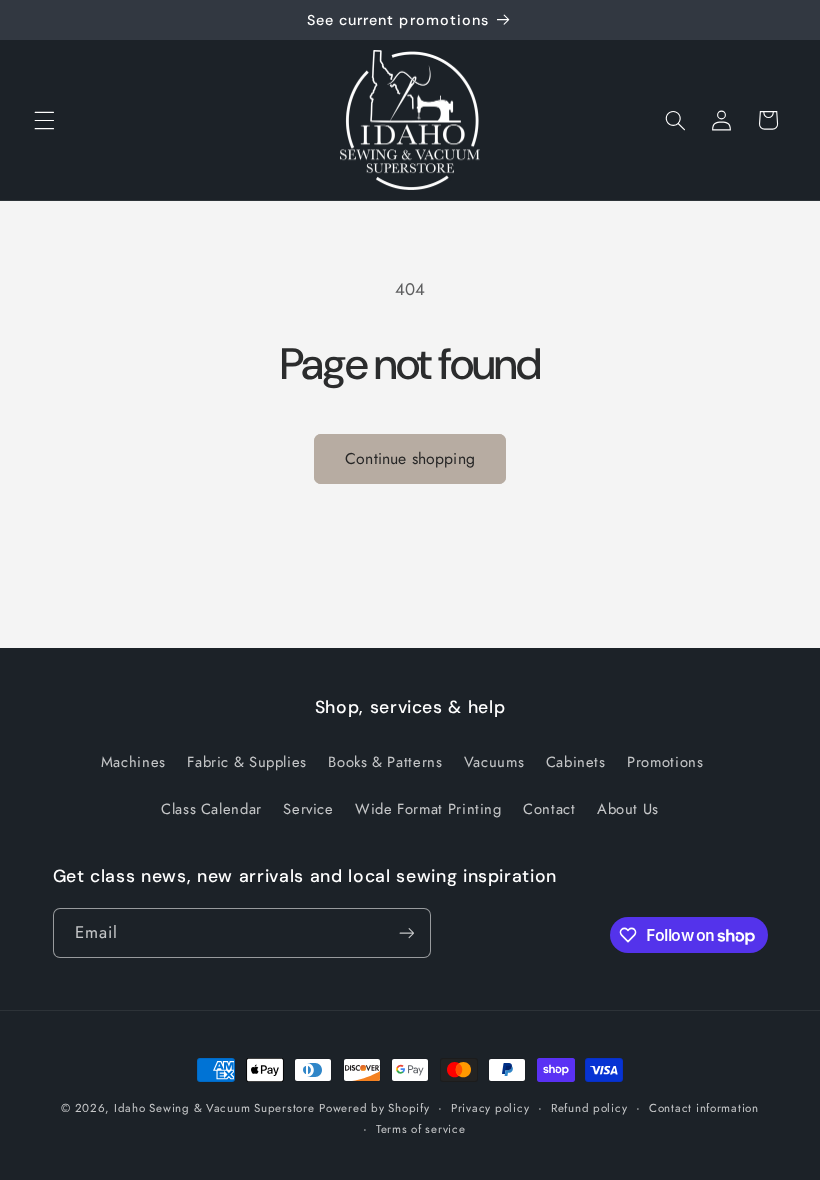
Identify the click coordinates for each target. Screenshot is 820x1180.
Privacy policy (490, 1108)
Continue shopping (410, 458)
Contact (549, 809)
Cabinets (576, 762)
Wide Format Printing (428, 809)
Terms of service (421, 1129)
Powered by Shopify (374, 1108)
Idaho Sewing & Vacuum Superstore (214, 1108)
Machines (133, 762)
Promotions (665, 762)
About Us (628, 809)
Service (308, 809)
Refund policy (589, 1108)
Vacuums (494, 762)
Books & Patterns (385, 762)
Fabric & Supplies (247, 762)
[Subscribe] (406, 932)
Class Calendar (211, 809)
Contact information (704, 1108)
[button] (44, 120)
